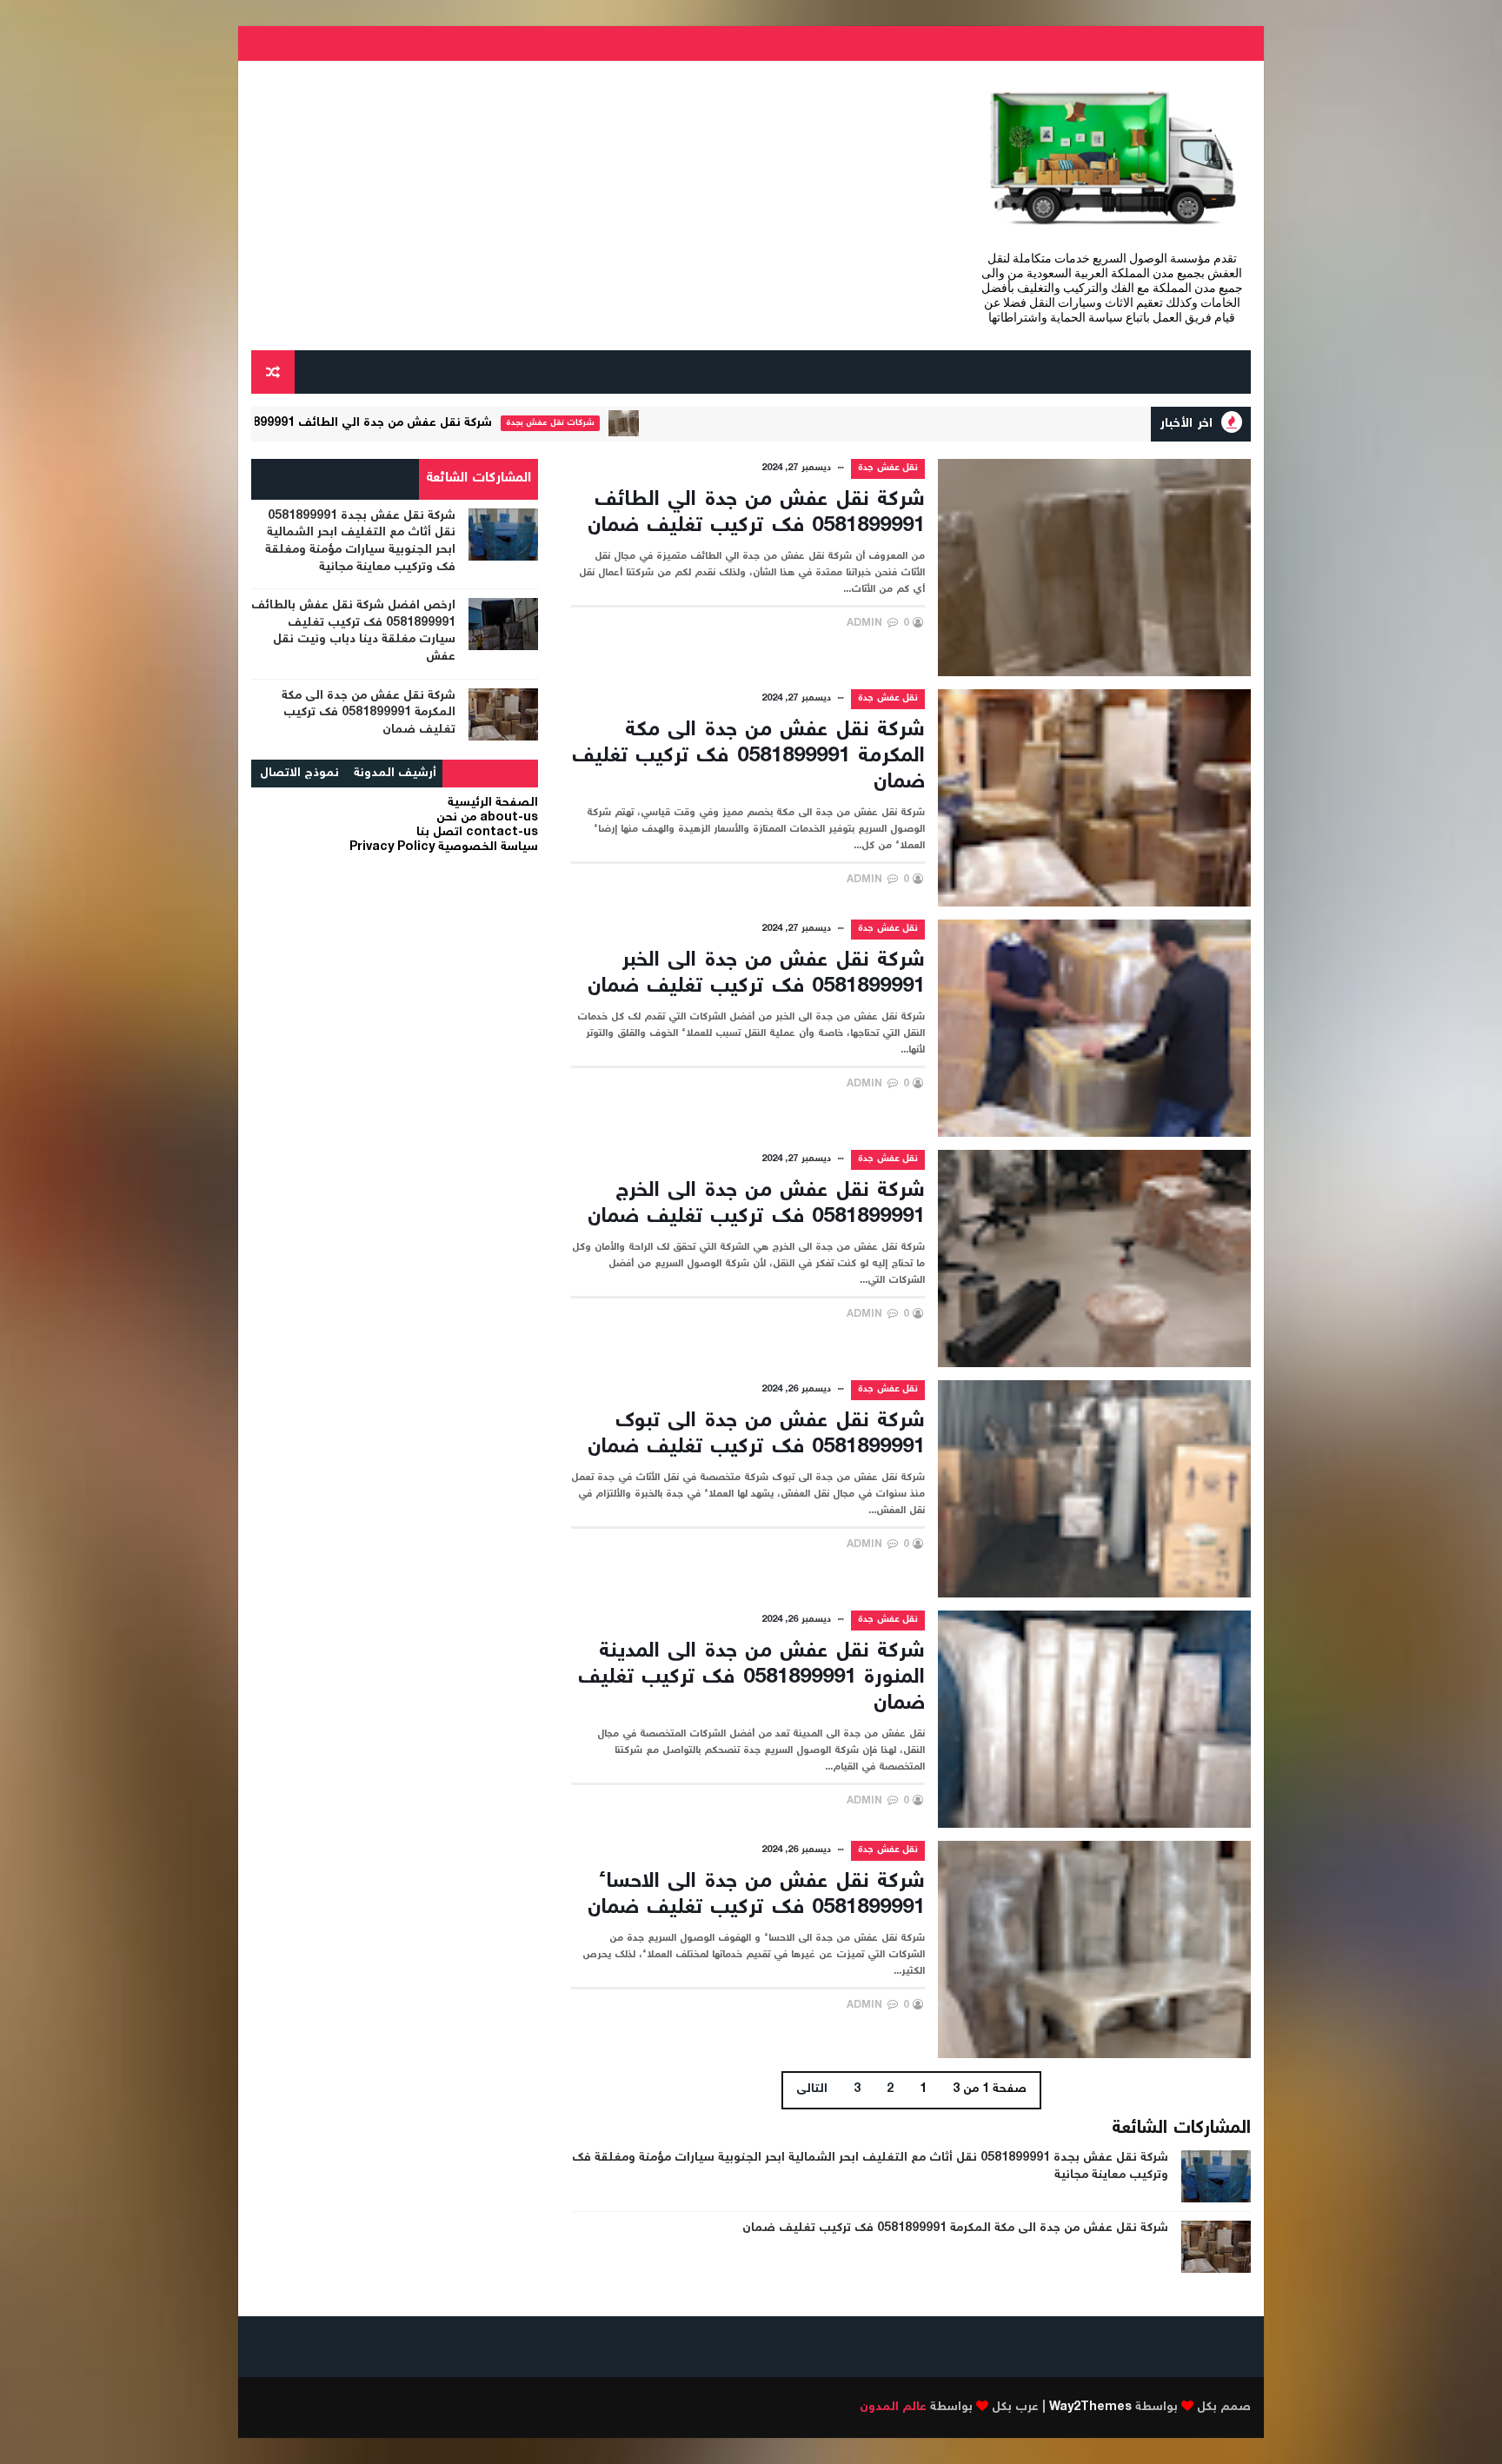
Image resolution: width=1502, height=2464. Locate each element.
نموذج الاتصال (299, 774)
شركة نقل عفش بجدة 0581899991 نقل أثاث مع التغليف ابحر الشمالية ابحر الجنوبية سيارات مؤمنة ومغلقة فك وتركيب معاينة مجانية (870, 2167)
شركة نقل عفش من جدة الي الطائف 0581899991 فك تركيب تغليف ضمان (367, 423)
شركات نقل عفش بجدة (626, 423)
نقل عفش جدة (888, 468)
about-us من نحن (487, 818)
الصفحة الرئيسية (493, 803)
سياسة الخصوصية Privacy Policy (444, 847)
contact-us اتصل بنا (477, 833)
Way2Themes (1090, 2408)
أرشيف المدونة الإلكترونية (395, 776)
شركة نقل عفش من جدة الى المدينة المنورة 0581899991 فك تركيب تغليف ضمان (751, 1678)
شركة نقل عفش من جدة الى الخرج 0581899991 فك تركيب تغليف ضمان (756, 1204)
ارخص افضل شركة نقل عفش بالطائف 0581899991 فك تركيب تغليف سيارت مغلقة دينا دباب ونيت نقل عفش (353, 631)
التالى (812, 2089)
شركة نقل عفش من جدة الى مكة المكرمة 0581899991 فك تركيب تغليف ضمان (748, 757)
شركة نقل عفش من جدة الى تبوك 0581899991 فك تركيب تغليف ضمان (756, 1435)
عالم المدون (893, 2408)
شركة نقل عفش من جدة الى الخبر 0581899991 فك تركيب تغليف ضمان (756, 974)
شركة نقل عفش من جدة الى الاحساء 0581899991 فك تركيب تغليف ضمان (756, 1895)
